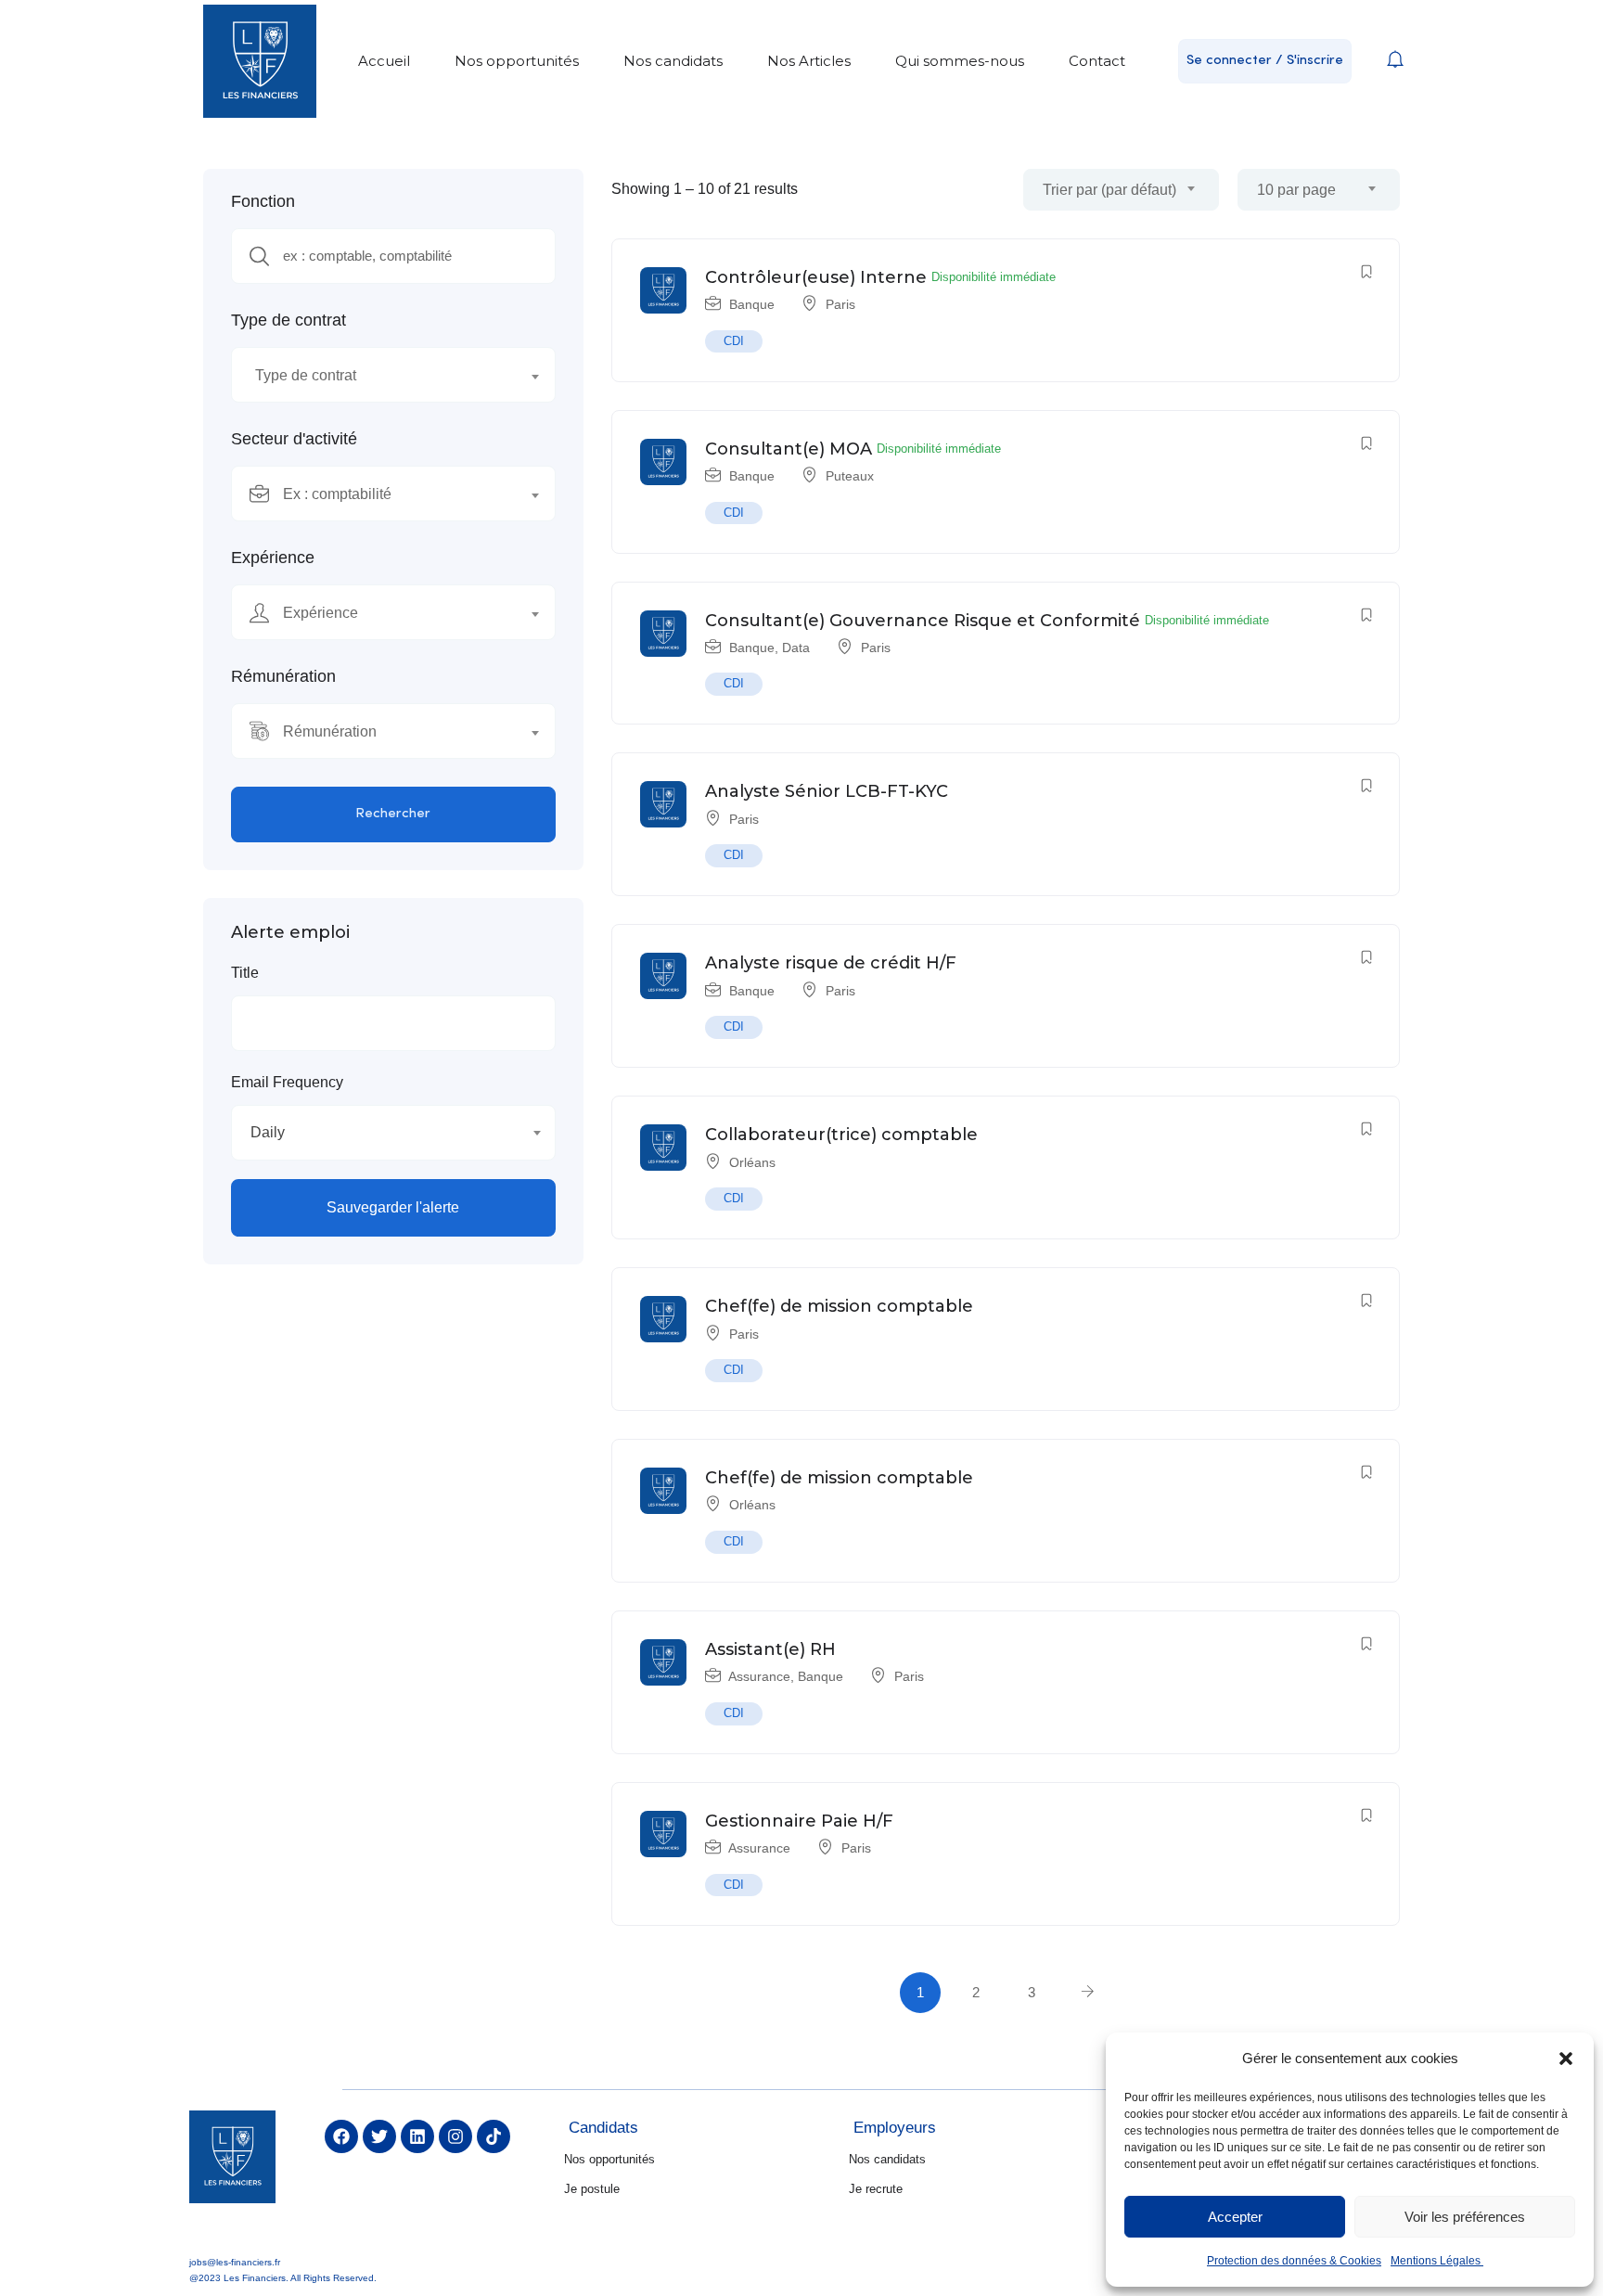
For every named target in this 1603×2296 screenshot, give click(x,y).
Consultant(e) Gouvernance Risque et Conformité (923, 621)
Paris (840, 304)
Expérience (273, 558)
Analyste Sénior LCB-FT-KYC (827, 791)
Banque (752, 304)
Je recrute (876, 2189)
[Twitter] (379, 2136)
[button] (1566, 2059)
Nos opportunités (517, 61)
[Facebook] (341, 2136)
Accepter (1235, 2217)
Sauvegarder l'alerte (393, 1207)
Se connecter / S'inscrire (1265, 61)
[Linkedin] (417, 2136)
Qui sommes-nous (960, 61)
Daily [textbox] (268, 1132)
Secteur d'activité (294, 439)
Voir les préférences (1465, 2217)
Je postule (592, 2189)
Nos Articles (809, 61)
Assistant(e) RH (770, 1649)
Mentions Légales (1437, 2261)
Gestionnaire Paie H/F (799, 1821)
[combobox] (393, 375)
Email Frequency (287, 1082)
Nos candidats (673, 61)
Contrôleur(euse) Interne (816, 277)
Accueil (384, 61)
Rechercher (393, 814)
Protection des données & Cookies (1294, 2261)
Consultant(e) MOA (789, 449)
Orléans (752, 1162)
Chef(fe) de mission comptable (839, 1306)
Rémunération (283, 676)
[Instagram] (455, 2136)
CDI (734, 341)
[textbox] (382, 376)
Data (796, 648)
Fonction (263, 201)
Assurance (759, 1676)
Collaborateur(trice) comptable (841, 1135)
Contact (1097, 61)
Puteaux (850, 476)
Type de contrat (289, 320)
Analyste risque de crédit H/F (831, 963)
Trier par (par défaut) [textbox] (1109, 190)
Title (245, 973)
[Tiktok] (494, 2136)
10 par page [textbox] (1296, 190)
